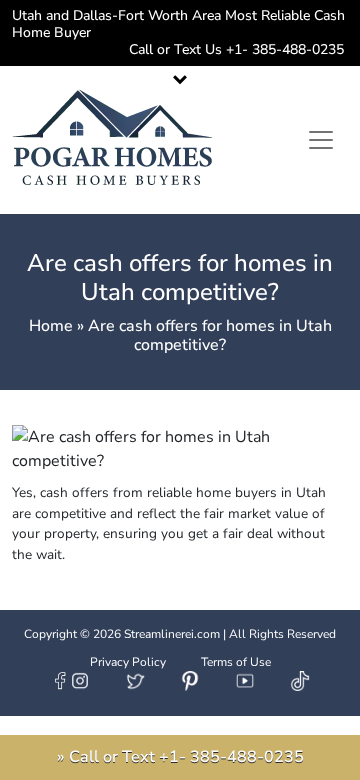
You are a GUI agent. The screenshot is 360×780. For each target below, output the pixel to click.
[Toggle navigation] (321, 140)
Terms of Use (236, 662)
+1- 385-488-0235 (284, 49)
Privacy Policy (128, 662)
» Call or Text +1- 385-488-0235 (180, 757)
